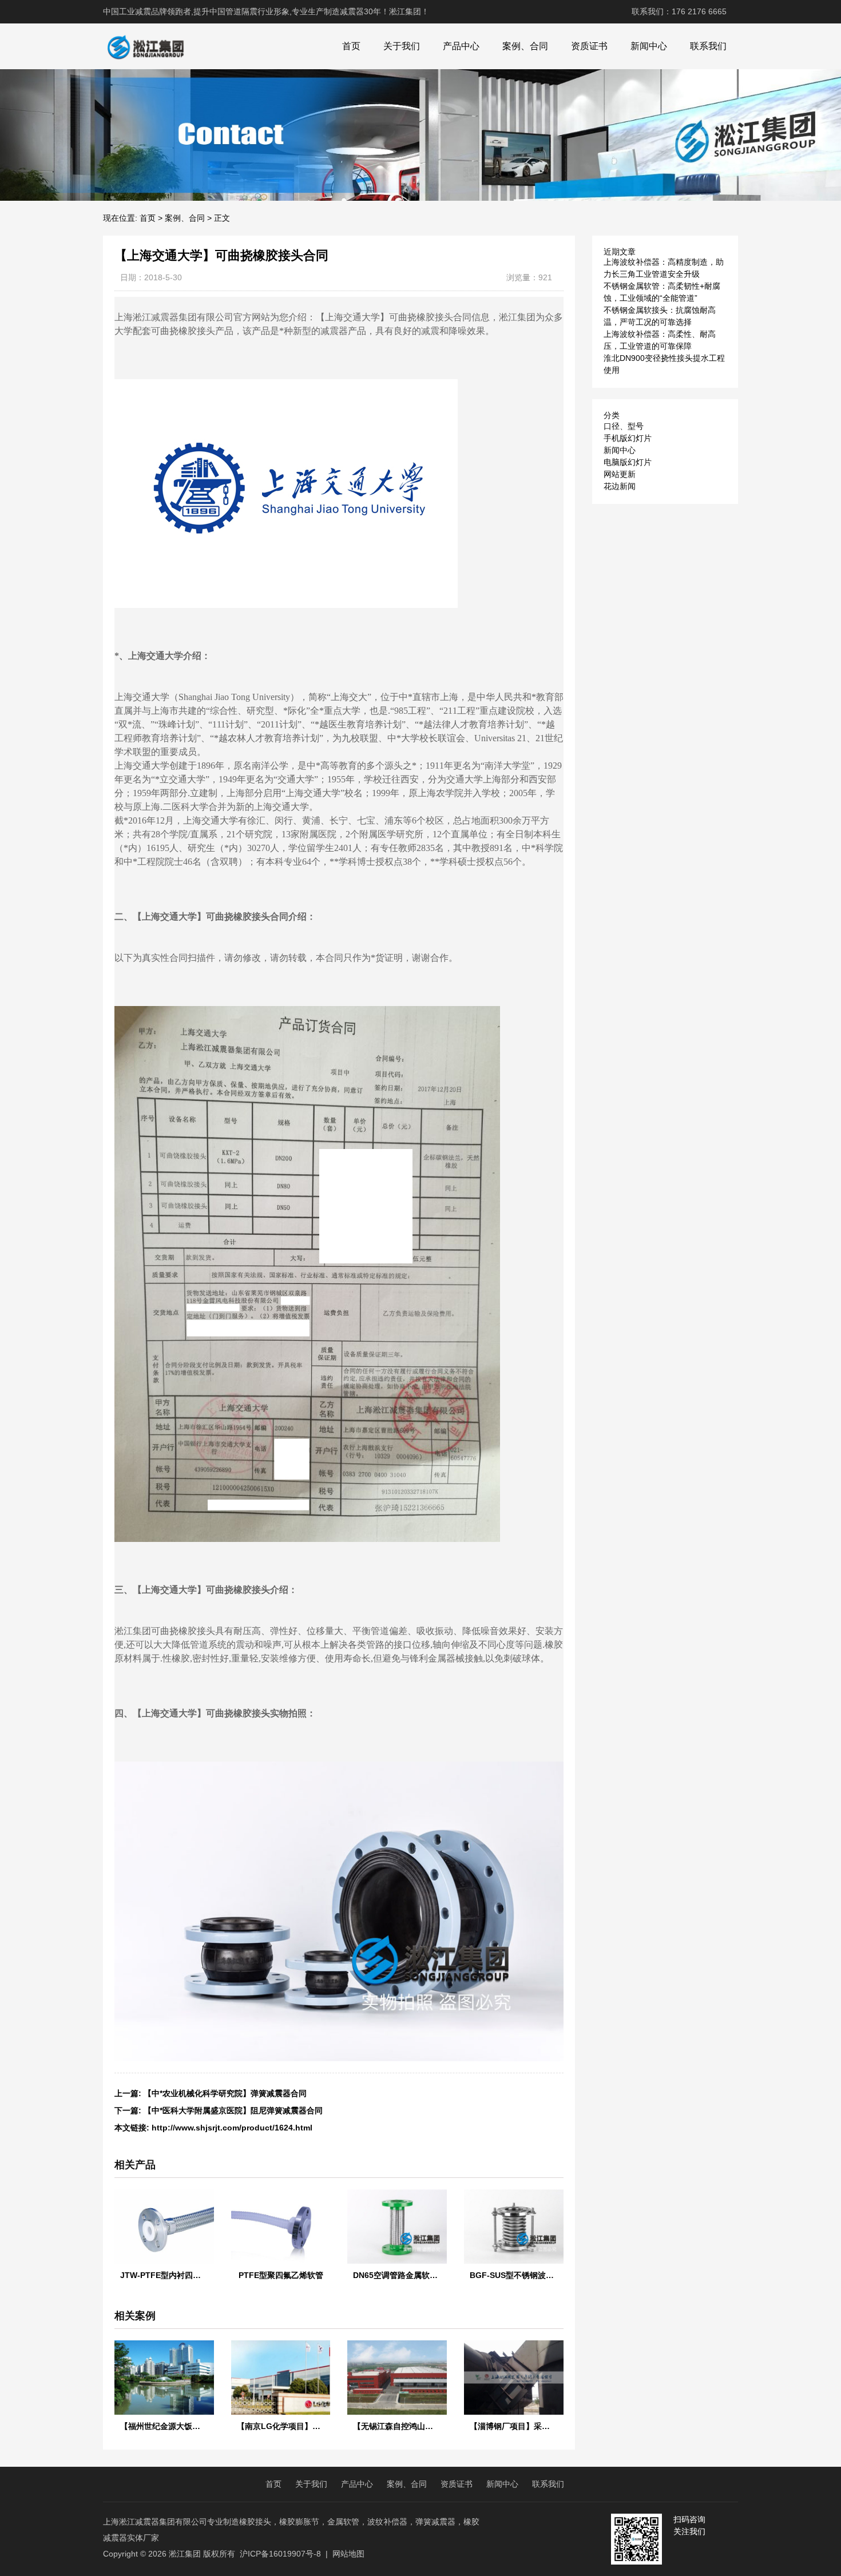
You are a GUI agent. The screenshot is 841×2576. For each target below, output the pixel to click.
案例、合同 (525, 46)
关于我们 (402, 46)
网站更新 (620, 474)
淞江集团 (185, 2554)
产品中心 (461, 46)
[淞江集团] (145, 46)
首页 (351, 46)
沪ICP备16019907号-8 (280, 2554)
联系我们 (708, 46)
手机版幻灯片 (628, 438)
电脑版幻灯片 (628, 462)
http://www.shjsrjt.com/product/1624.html (232, 2128)
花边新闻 (620, 486)
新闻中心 (649, 46)
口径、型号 (624, 426)
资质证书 (589, 46)
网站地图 (348, 2554)
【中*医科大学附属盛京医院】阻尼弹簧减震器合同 (233, 2110)
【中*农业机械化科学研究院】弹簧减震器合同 (225, 2093)
